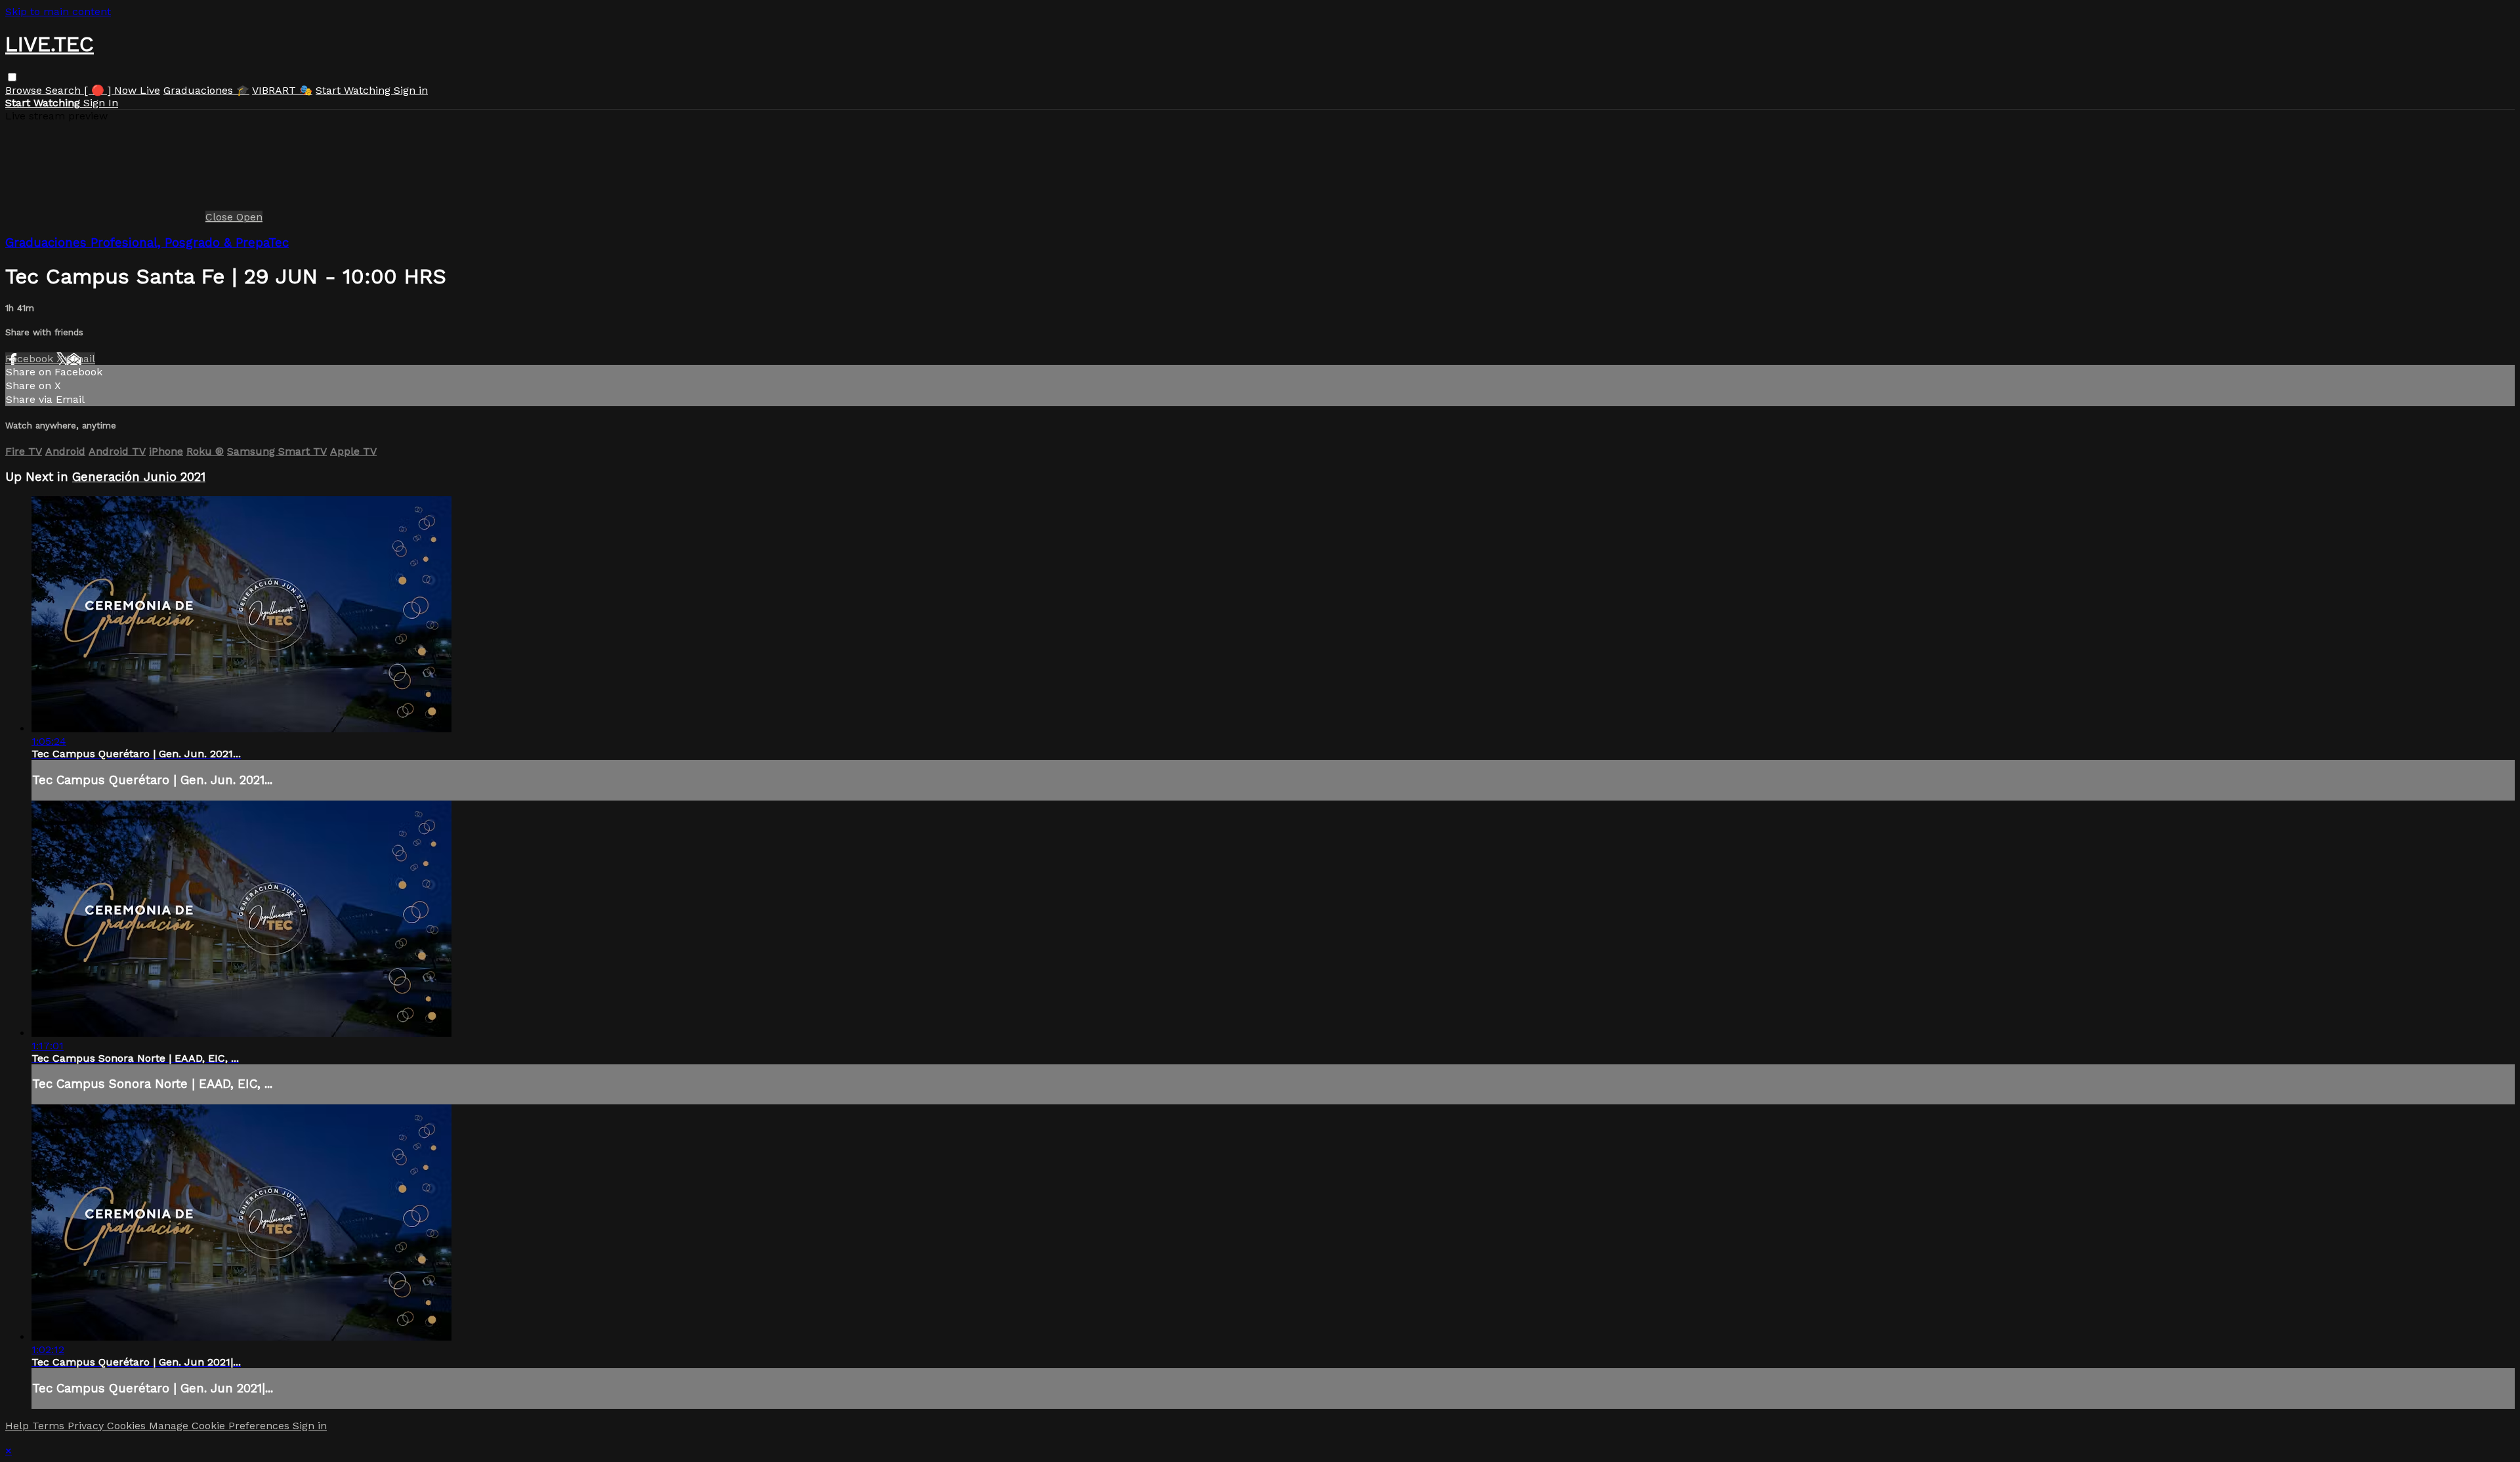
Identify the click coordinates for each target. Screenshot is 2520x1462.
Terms (50, 1426)
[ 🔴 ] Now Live (122, 90)
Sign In (101, 103)
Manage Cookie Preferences (221, 1426)
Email (81, 359)
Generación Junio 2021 (139, 477)
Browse (25, 90)
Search (65, 90)
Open (249, 217)
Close (221, 217)
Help (19, 1426)
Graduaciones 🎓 (206, 90)
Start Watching (355, 90)
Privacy (87, 1426)
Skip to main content (58, 11)
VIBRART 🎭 (282, 90)
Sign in (411, 90)
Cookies (128, 1426)
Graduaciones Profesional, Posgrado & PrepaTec (147, 243)
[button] (12, 77)
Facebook (31, 359)
